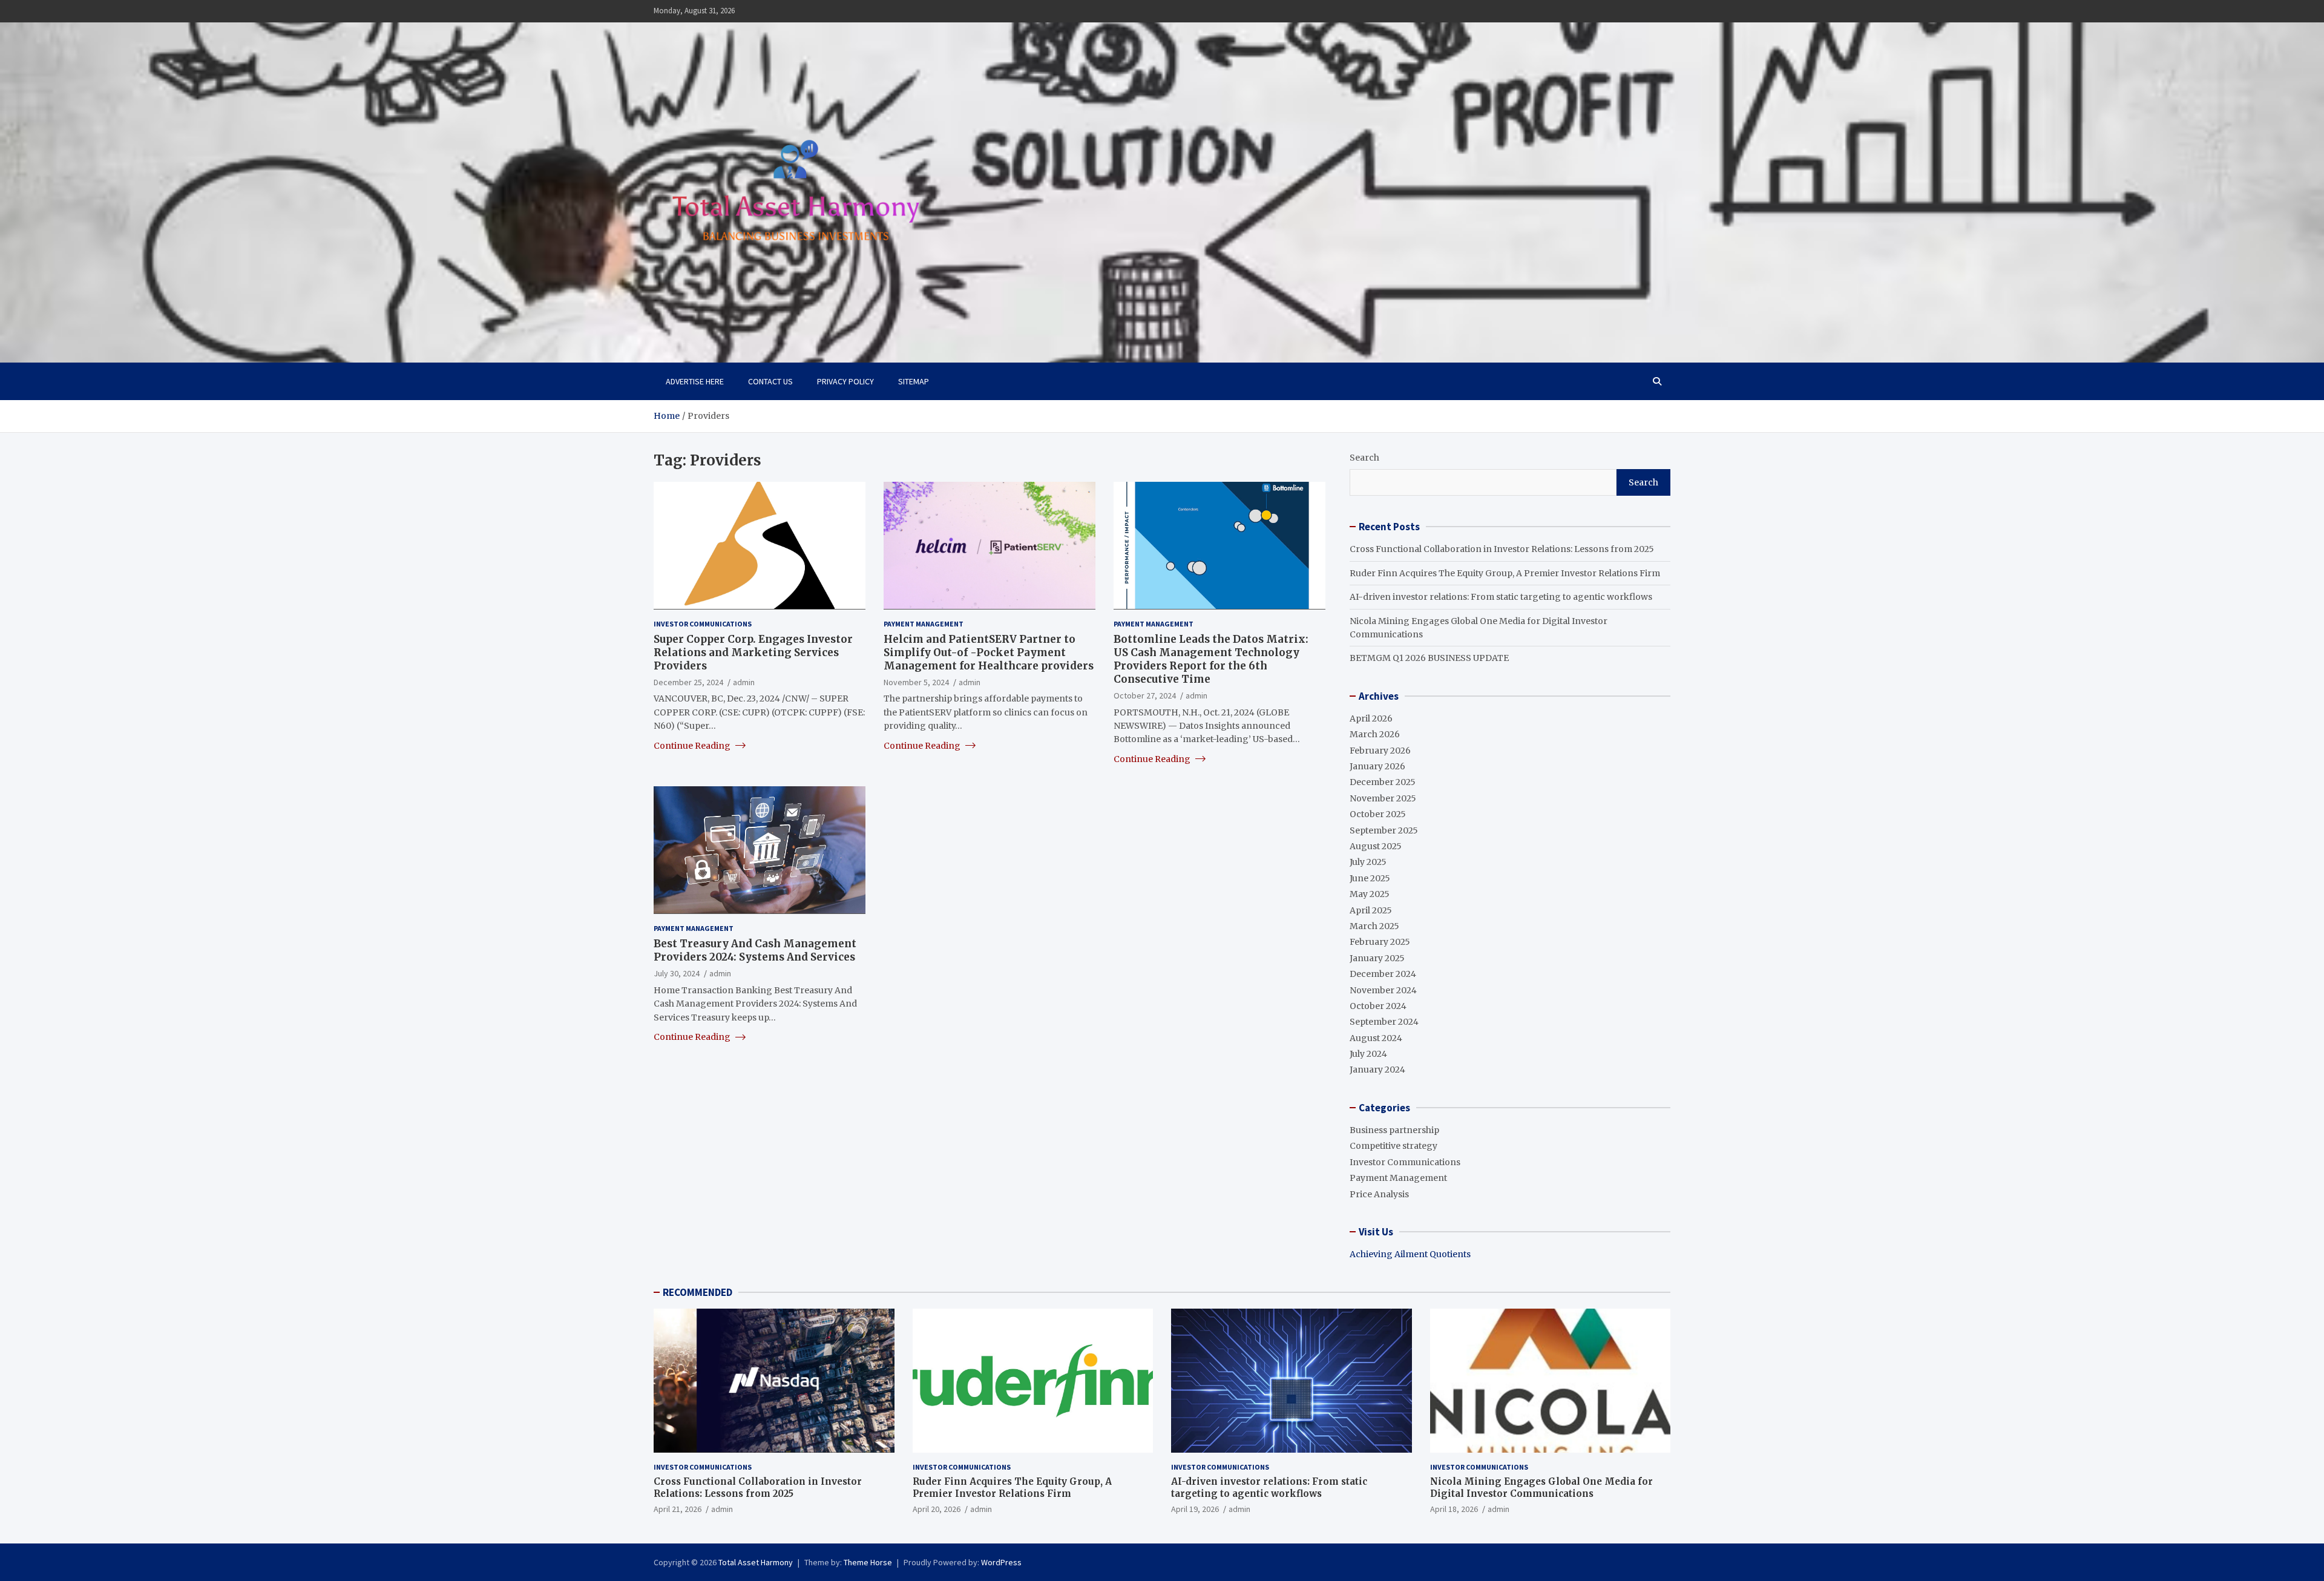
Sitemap (914, 381)
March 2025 (1374, 926)
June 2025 (1370, 878)
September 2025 (1384, 830)
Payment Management (924, 623)
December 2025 (1383, 782)
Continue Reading (693, 745)
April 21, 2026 (678, 1509)
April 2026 (1371, 718)
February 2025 (1380, 942)
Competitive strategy (1393, 1146)
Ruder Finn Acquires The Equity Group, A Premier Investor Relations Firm (1505, 573)
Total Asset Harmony (756, 1562)
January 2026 (1377, 766)
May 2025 (1370, 894)
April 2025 (1371, 910)
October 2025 (1378, 814)
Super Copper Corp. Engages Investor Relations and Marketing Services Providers (753, 652)
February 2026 (1380, 751)
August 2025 (1376, 846)
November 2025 (1383, 798)
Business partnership (1394, 1130)
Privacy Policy (845, 381)
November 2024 (1383, 990)
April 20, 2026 (937, 1509)
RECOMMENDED (698, 1292)
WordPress (1001, 1562)
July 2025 (1368, 862)
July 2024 (1368, 1054)
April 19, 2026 (1195, 1509)
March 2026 (1375, 734)
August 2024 (1376, 1038)
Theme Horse (868, 1562)
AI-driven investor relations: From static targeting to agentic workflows (1501, 597)
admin (744, 682)
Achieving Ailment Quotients (1410, 1254)
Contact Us (770, 381)
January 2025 (1377, 958)
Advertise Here (695, 381)
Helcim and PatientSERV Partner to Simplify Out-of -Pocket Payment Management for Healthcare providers (989, 652)
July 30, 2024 (677, 973)
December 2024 (1383, 974)
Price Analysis (1379, 1194)
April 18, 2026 (1454, 1509)
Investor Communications (703, 623)
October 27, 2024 (1145, 695)
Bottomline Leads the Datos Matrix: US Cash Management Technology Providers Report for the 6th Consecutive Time (1211, 659)
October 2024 (1378, 1006)
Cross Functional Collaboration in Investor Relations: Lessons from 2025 (1502, 549)
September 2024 (1384, 1022)
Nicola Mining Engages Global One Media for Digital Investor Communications (1541, 1487)
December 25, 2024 (688, 682)
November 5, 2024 (916, 682)
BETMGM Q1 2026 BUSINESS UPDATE (1429, 658)
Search (1364, 458)
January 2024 (1377, 1070)
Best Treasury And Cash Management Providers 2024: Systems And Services (755, 950)
